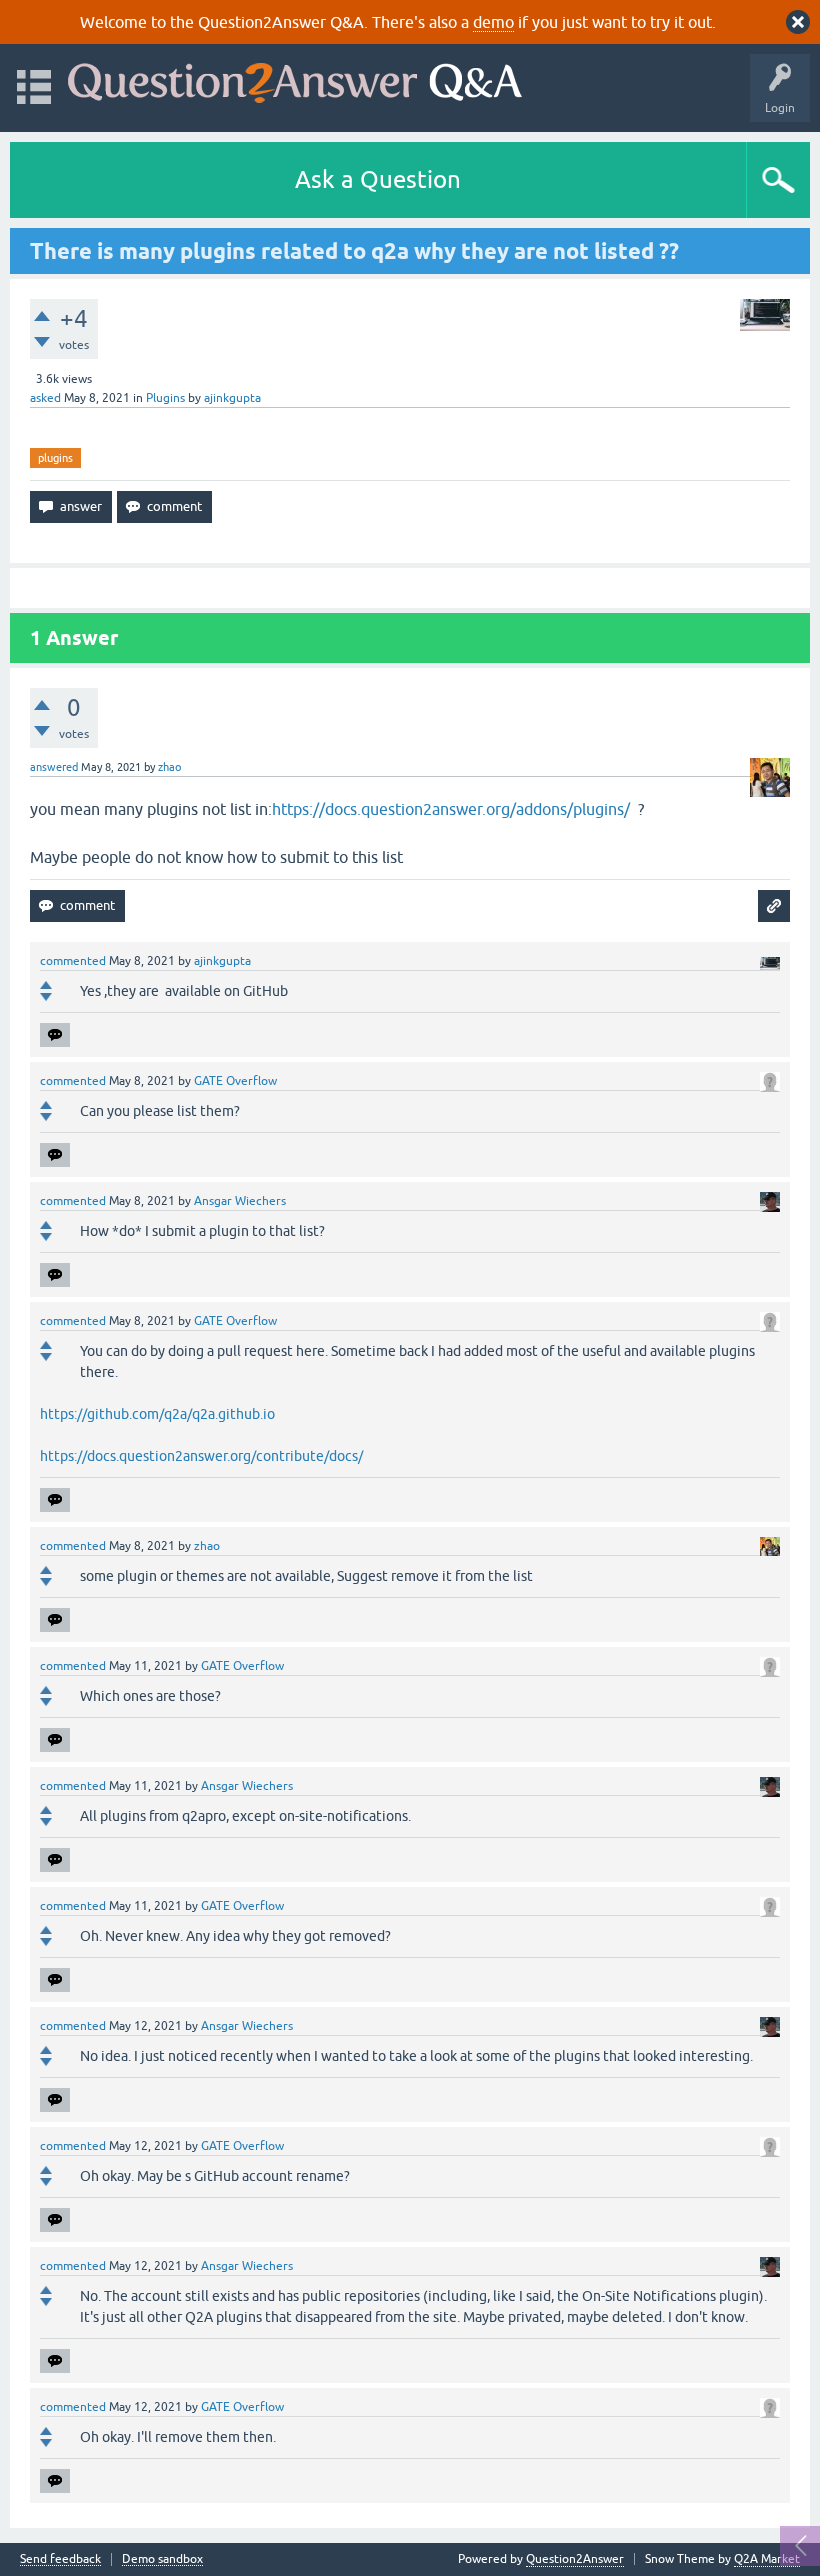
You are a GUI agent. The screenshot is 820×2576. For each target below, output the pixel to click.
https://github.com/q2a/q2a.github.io (157, 1414)
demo (493, 22)
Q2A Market (767, 2559)
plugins (55, 458)
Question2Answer (575, 2559)
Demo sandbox (162, 2559)
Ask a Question (378, 179)
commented (73, 961)
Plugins (165, 398)
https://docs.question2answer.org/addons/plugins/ (451, 809)
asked (45, 398)
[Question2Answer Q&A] (295, 78)
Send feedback (60, 2559)
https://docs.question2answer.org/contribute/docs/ (201, 1456)
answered (54, 767)
